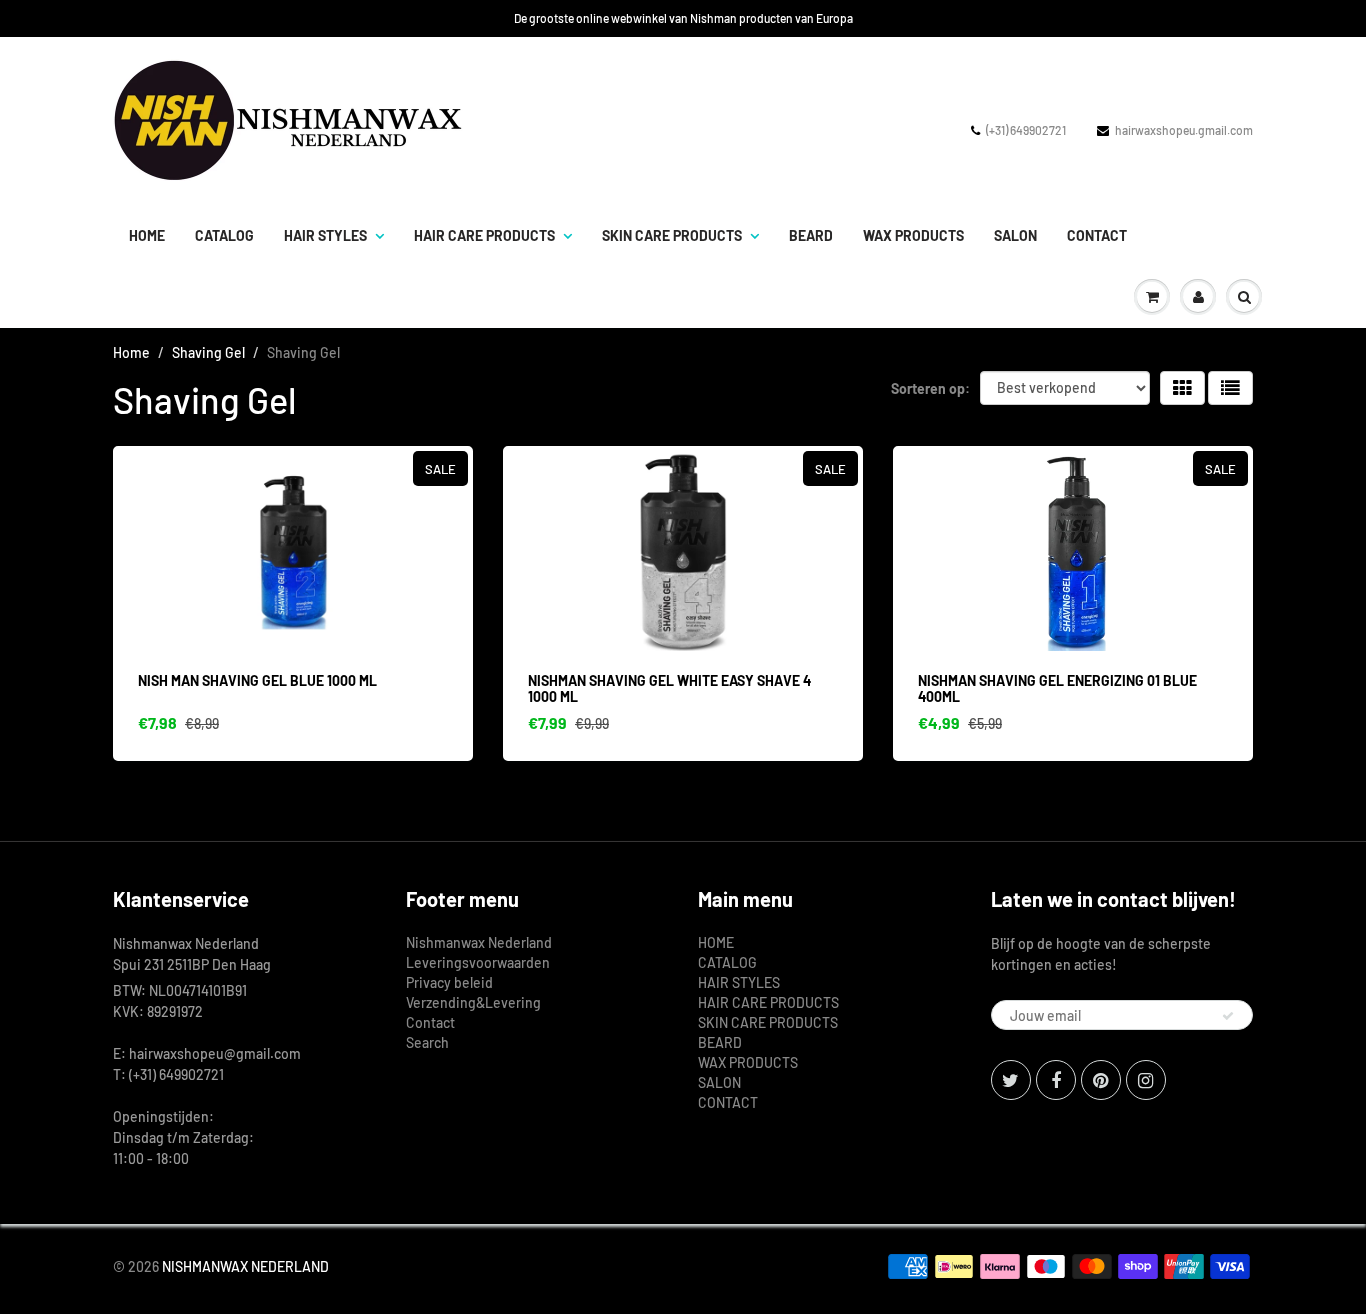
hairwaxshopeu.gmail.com (1184, 130)
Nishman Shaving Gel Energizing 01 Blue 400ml (1057, 688)
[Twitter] (1011, 1080)
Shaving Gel (208, 352)
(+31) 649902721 (1026, 130)
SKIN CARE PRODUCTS (672, 235)
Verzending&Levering (473, 1002)
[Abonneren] (1228, 1016)
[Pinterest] (1101, 1080)
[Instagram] (1146, 1080)
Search (427, 1042)
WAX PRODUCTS (913, 235)
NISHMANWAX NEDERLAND (245, 1266)
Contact (430, 1022)
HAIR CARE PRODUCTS (484, 235)
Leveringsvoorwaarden (478, 962)
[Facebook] (1056, 1080)
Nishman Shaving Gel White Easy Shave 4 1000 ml (669, 688)
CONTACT (1097, 235)
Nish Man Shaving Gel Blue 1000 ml (257, 680)
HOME (147, 235)
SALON (1015, 235)
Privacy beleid (449, 982)
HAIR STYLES (325, 235)
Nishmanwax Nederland (479, 942)
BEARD (811, 235)
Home (131, 352)
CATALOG (224, 235)
